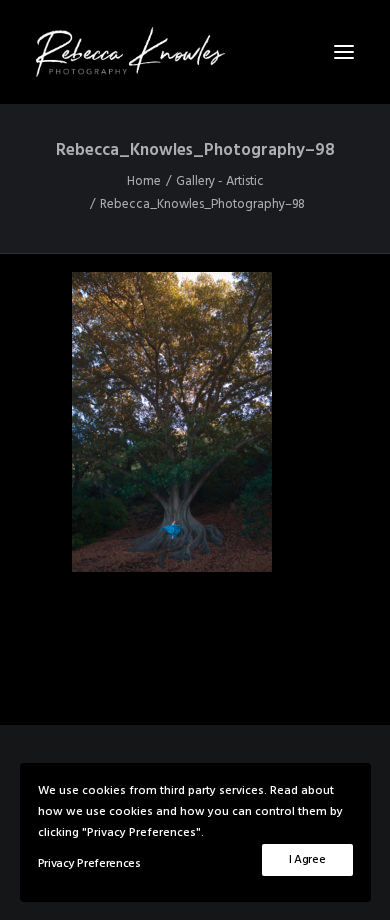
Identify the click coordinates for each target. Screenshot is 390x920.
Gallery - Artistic (220, 181)
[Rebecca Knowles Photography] (195, 52)
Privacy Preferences (89, 864)
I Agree (307, 860)
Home (144, 181)
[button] (344, 52)
